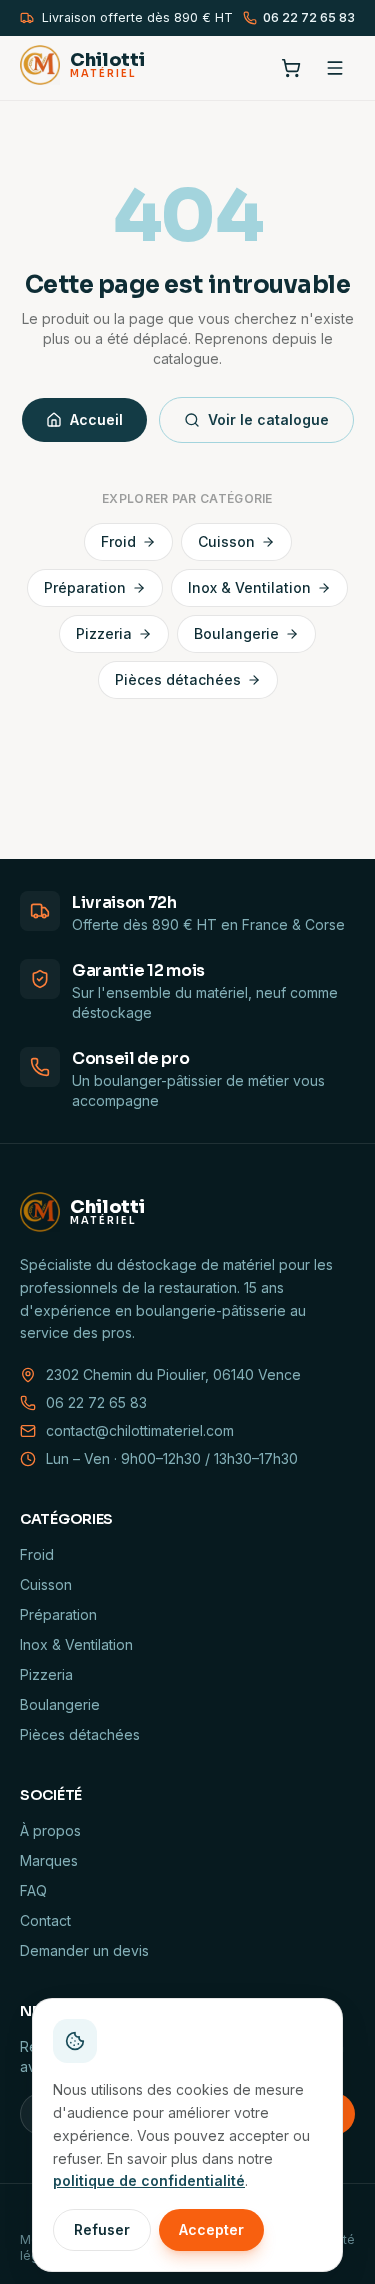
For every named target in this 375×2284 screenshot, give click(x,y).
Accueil (96, 419)
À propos (50, 1830)
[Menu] (335, 68)
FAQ (33, 1890)
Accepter (211, 2229)
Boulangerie (236, 633)
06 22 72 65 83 (309, 17)
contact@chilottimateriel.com (140, 1430)
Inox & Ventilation (249, 587)
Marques (49, 1860)
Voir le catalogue (268, 419)
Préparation (85, 587)
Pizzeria (104, 633)
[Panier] (291, 68)
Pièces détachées (178, 679)
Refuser (102, 2229)
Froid (118, 541)
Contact (45, 1920)
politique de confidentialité (149, 2180)
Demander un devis (84, 1950)
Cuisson (226, 541)
